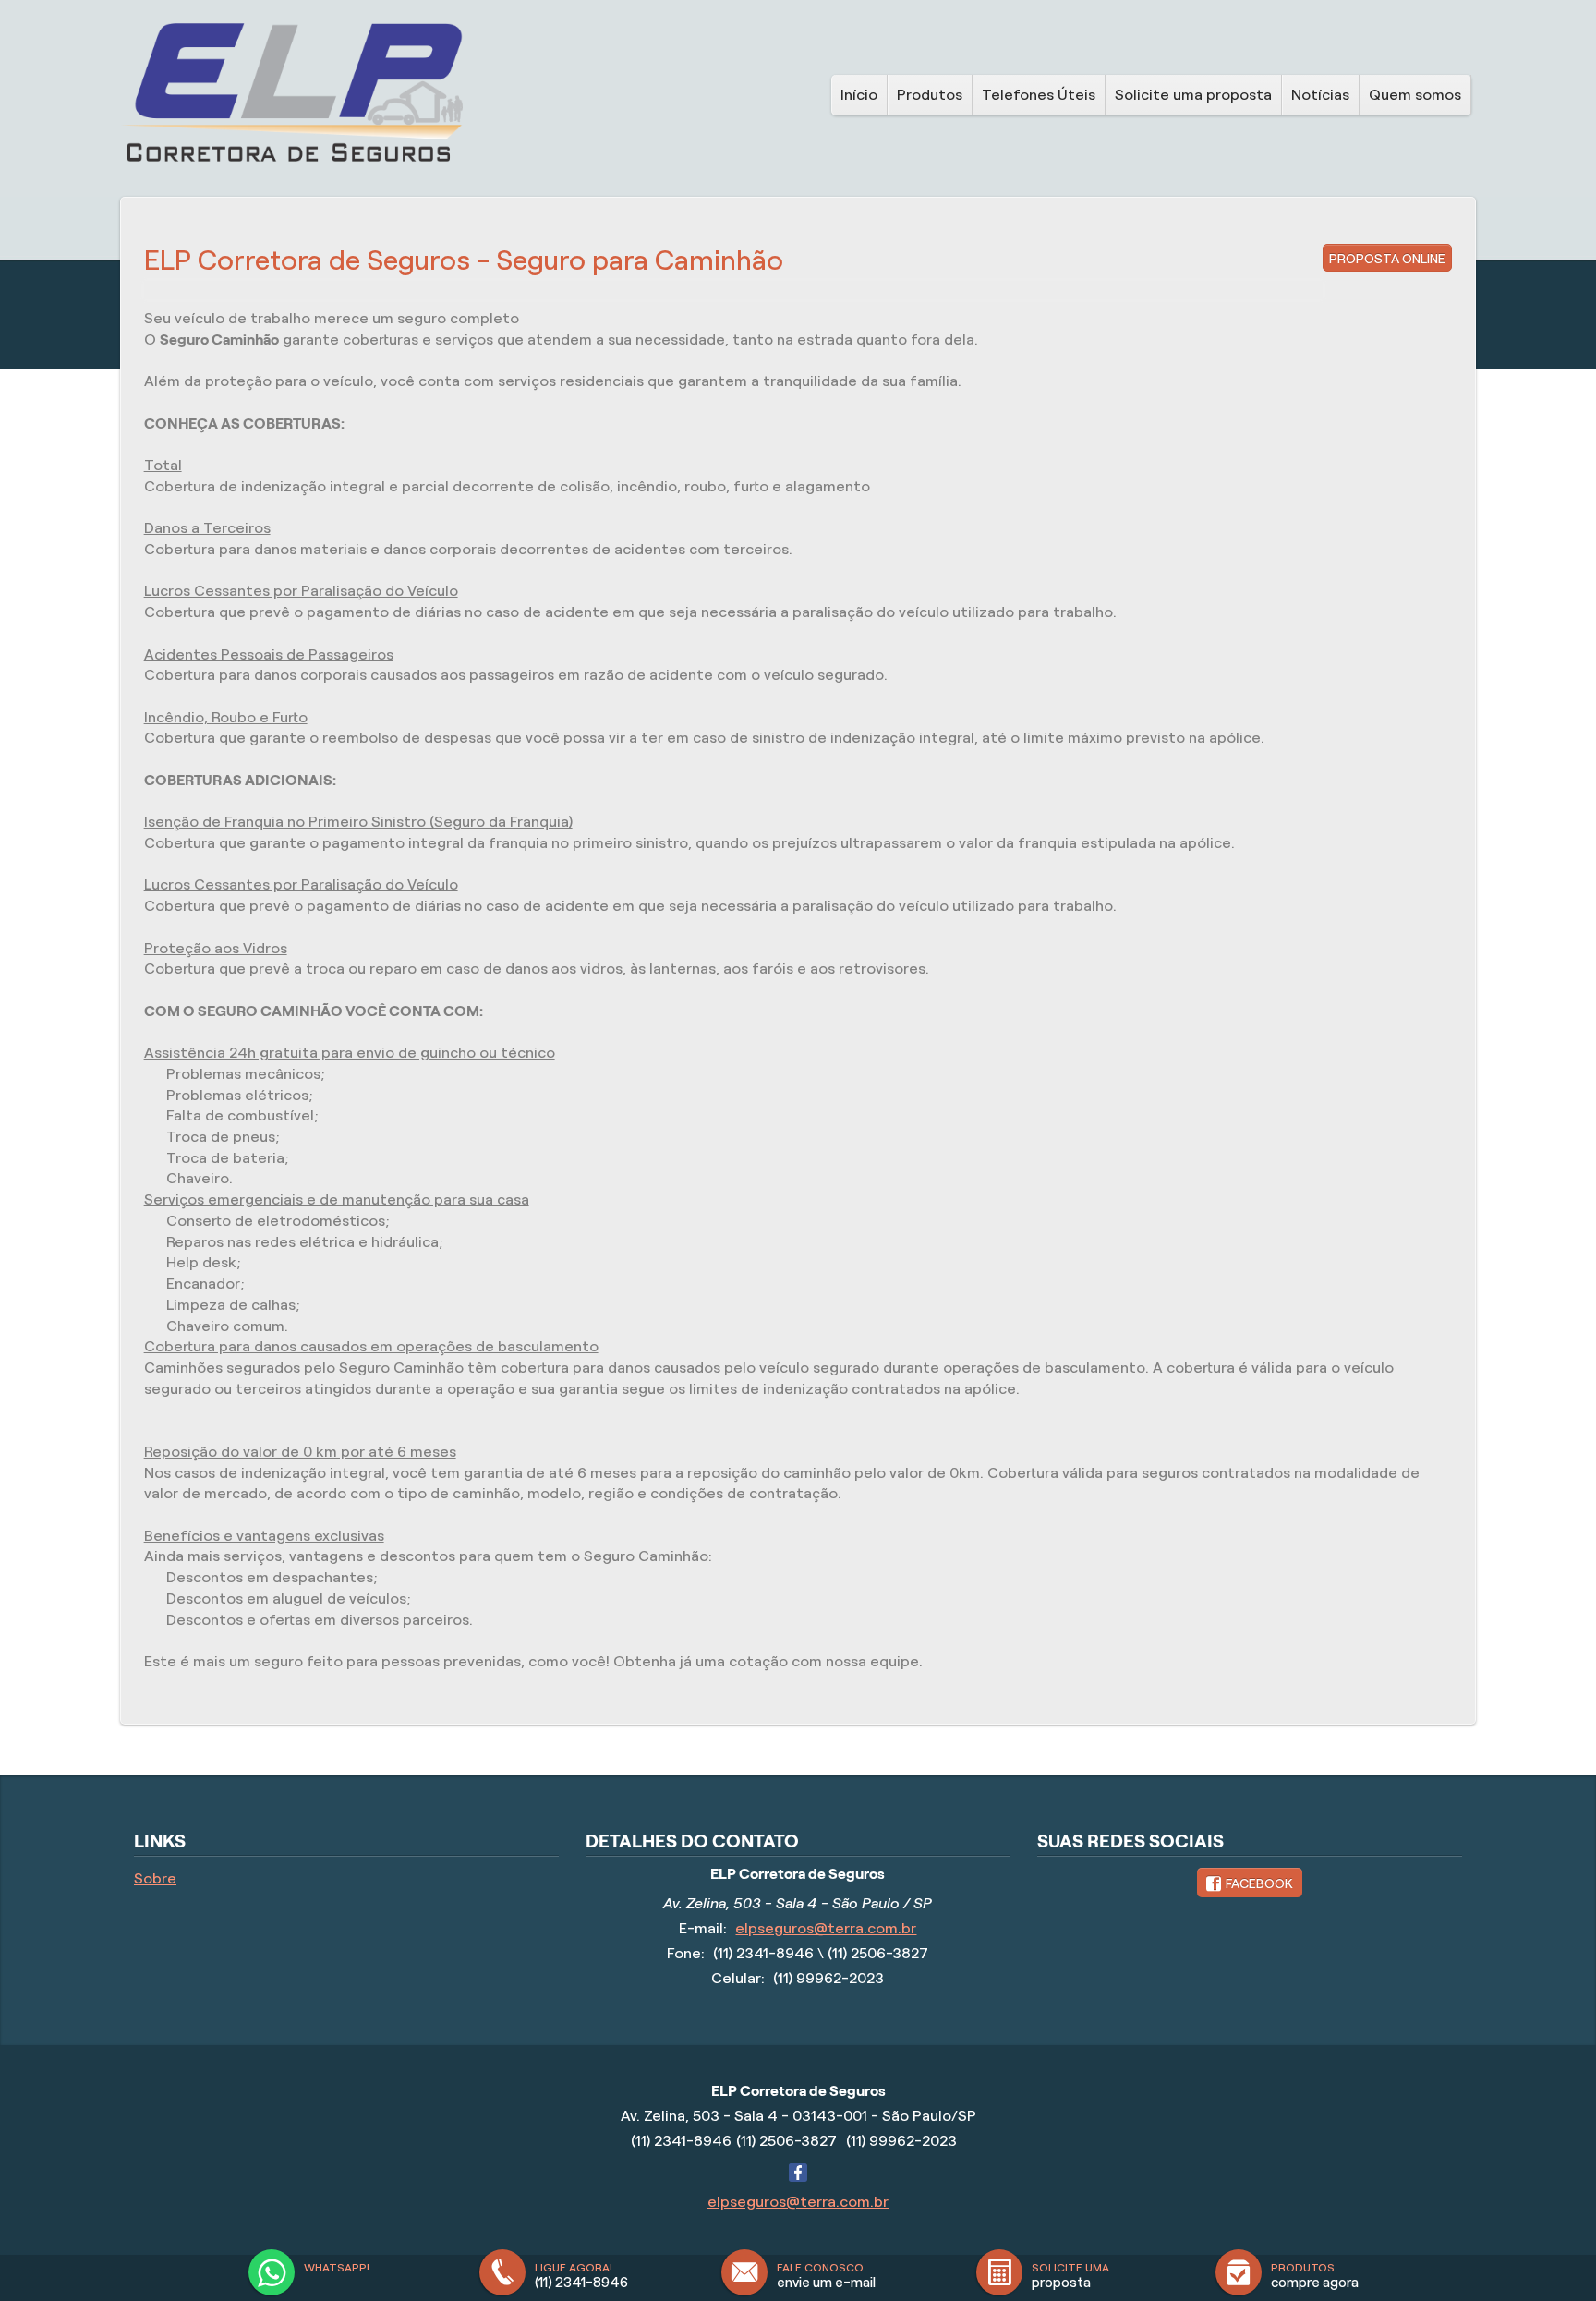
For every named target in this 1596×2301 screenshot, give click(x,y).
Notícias (1320, 95)
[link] (1250, 1883)
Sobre (155, 1878)
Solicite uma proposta (1193, 95)
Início (859, 95)
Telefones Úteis (1039, 95)
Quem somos (1415, 95)
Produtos (930, 95)
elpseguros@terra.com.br (826, 1928)
